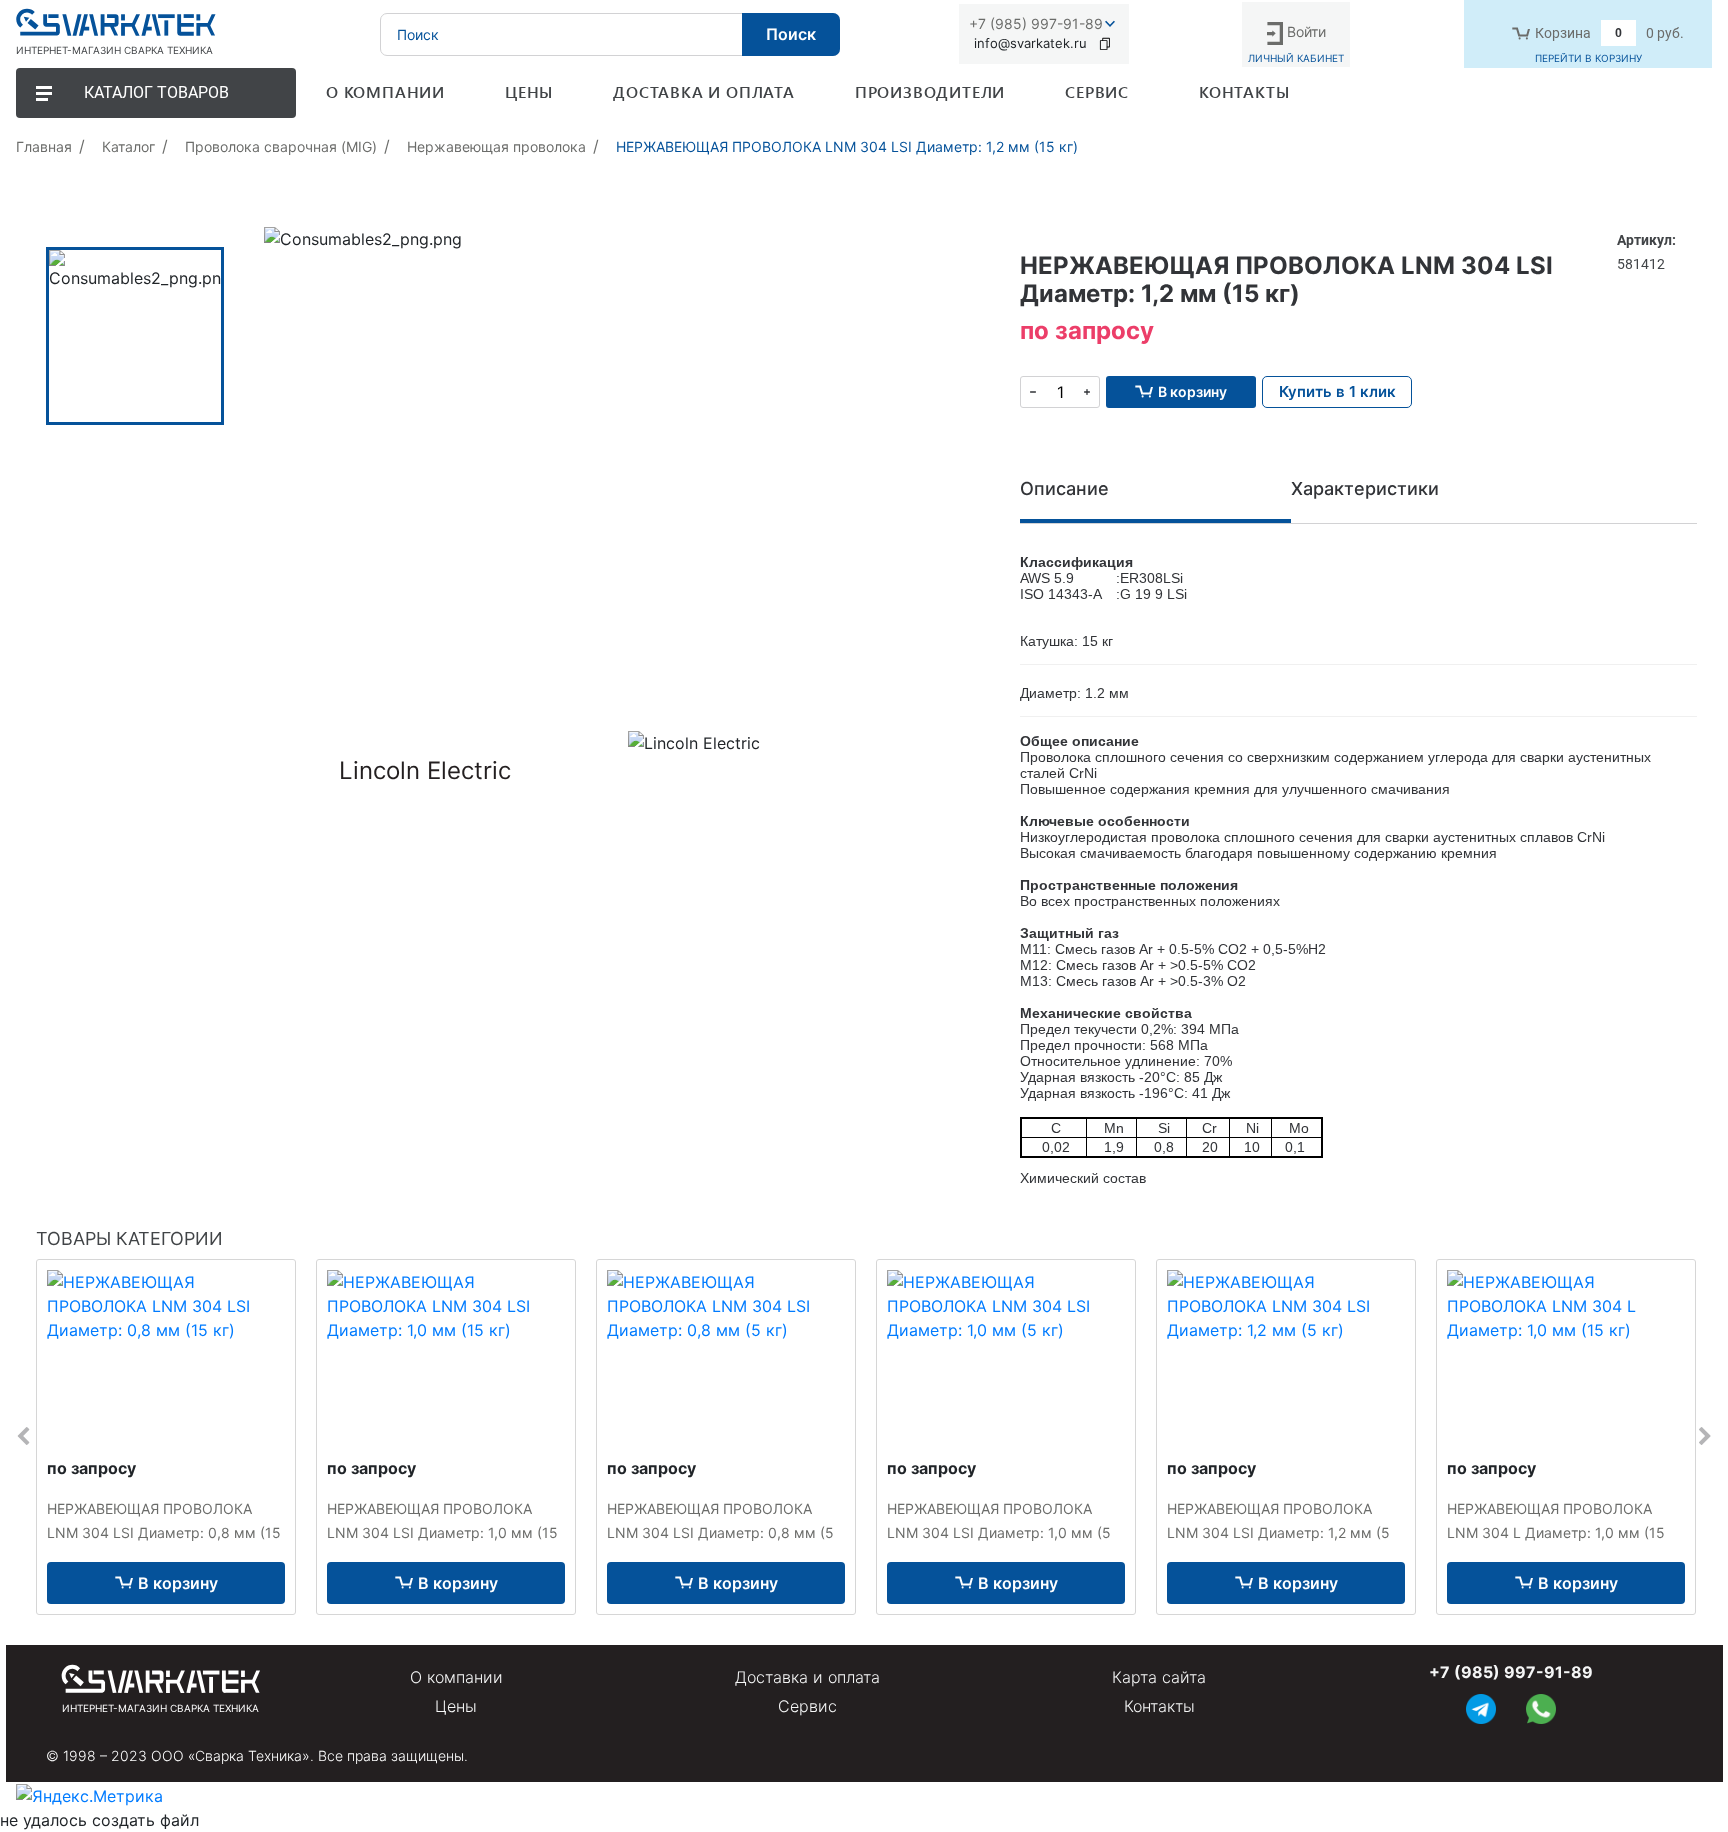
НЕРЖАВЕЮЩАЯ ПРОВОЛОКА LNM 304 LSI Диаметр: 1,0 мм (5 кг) (999, 1532)
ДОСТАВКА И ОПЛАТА (704, 91)
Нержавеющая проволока (496, 146)
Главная (44, 146)
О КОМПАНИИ (385, 91)
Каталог (128, 146)
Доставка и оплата (807, 1677)
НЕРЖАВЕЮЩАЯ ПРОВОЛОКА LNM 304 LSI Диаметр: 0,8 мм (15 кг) (164, 1532)
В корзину (178, 1583)
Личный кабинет (1296, 58)
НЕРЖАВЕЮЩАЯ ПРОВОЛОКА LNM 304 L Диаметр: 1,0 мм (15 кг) (1556, 1532)
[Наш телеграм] (1481, 1706)
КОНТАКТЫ (1244, 91)
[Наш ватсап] (1541, 1706)
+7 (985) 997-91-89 (1036, 23)
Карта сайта (1159, 1677)
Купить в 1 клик (1337, 391)
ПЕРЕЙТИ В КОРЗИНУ (1588, 58)
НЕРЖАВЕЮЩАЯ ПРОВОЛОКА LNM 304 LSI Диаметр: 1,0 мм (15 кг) (442, 1532)
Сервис (807, 1706)
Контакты (1159, 1706)
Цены (456, 1706)
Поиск (791, 34)
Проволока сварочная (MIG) (281, 146)
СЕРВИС (1097, 91)
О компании (456, 1677)
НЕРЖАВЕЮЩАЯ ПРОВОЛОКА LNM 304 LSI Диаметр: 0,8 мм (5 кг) (720, 1532)
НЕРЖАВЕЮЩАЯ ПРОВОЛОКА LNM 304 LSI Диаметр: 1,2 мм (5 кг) (1278, 1532)
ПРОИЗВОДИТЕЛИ (930, 91)
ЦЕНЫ (529, 91)
